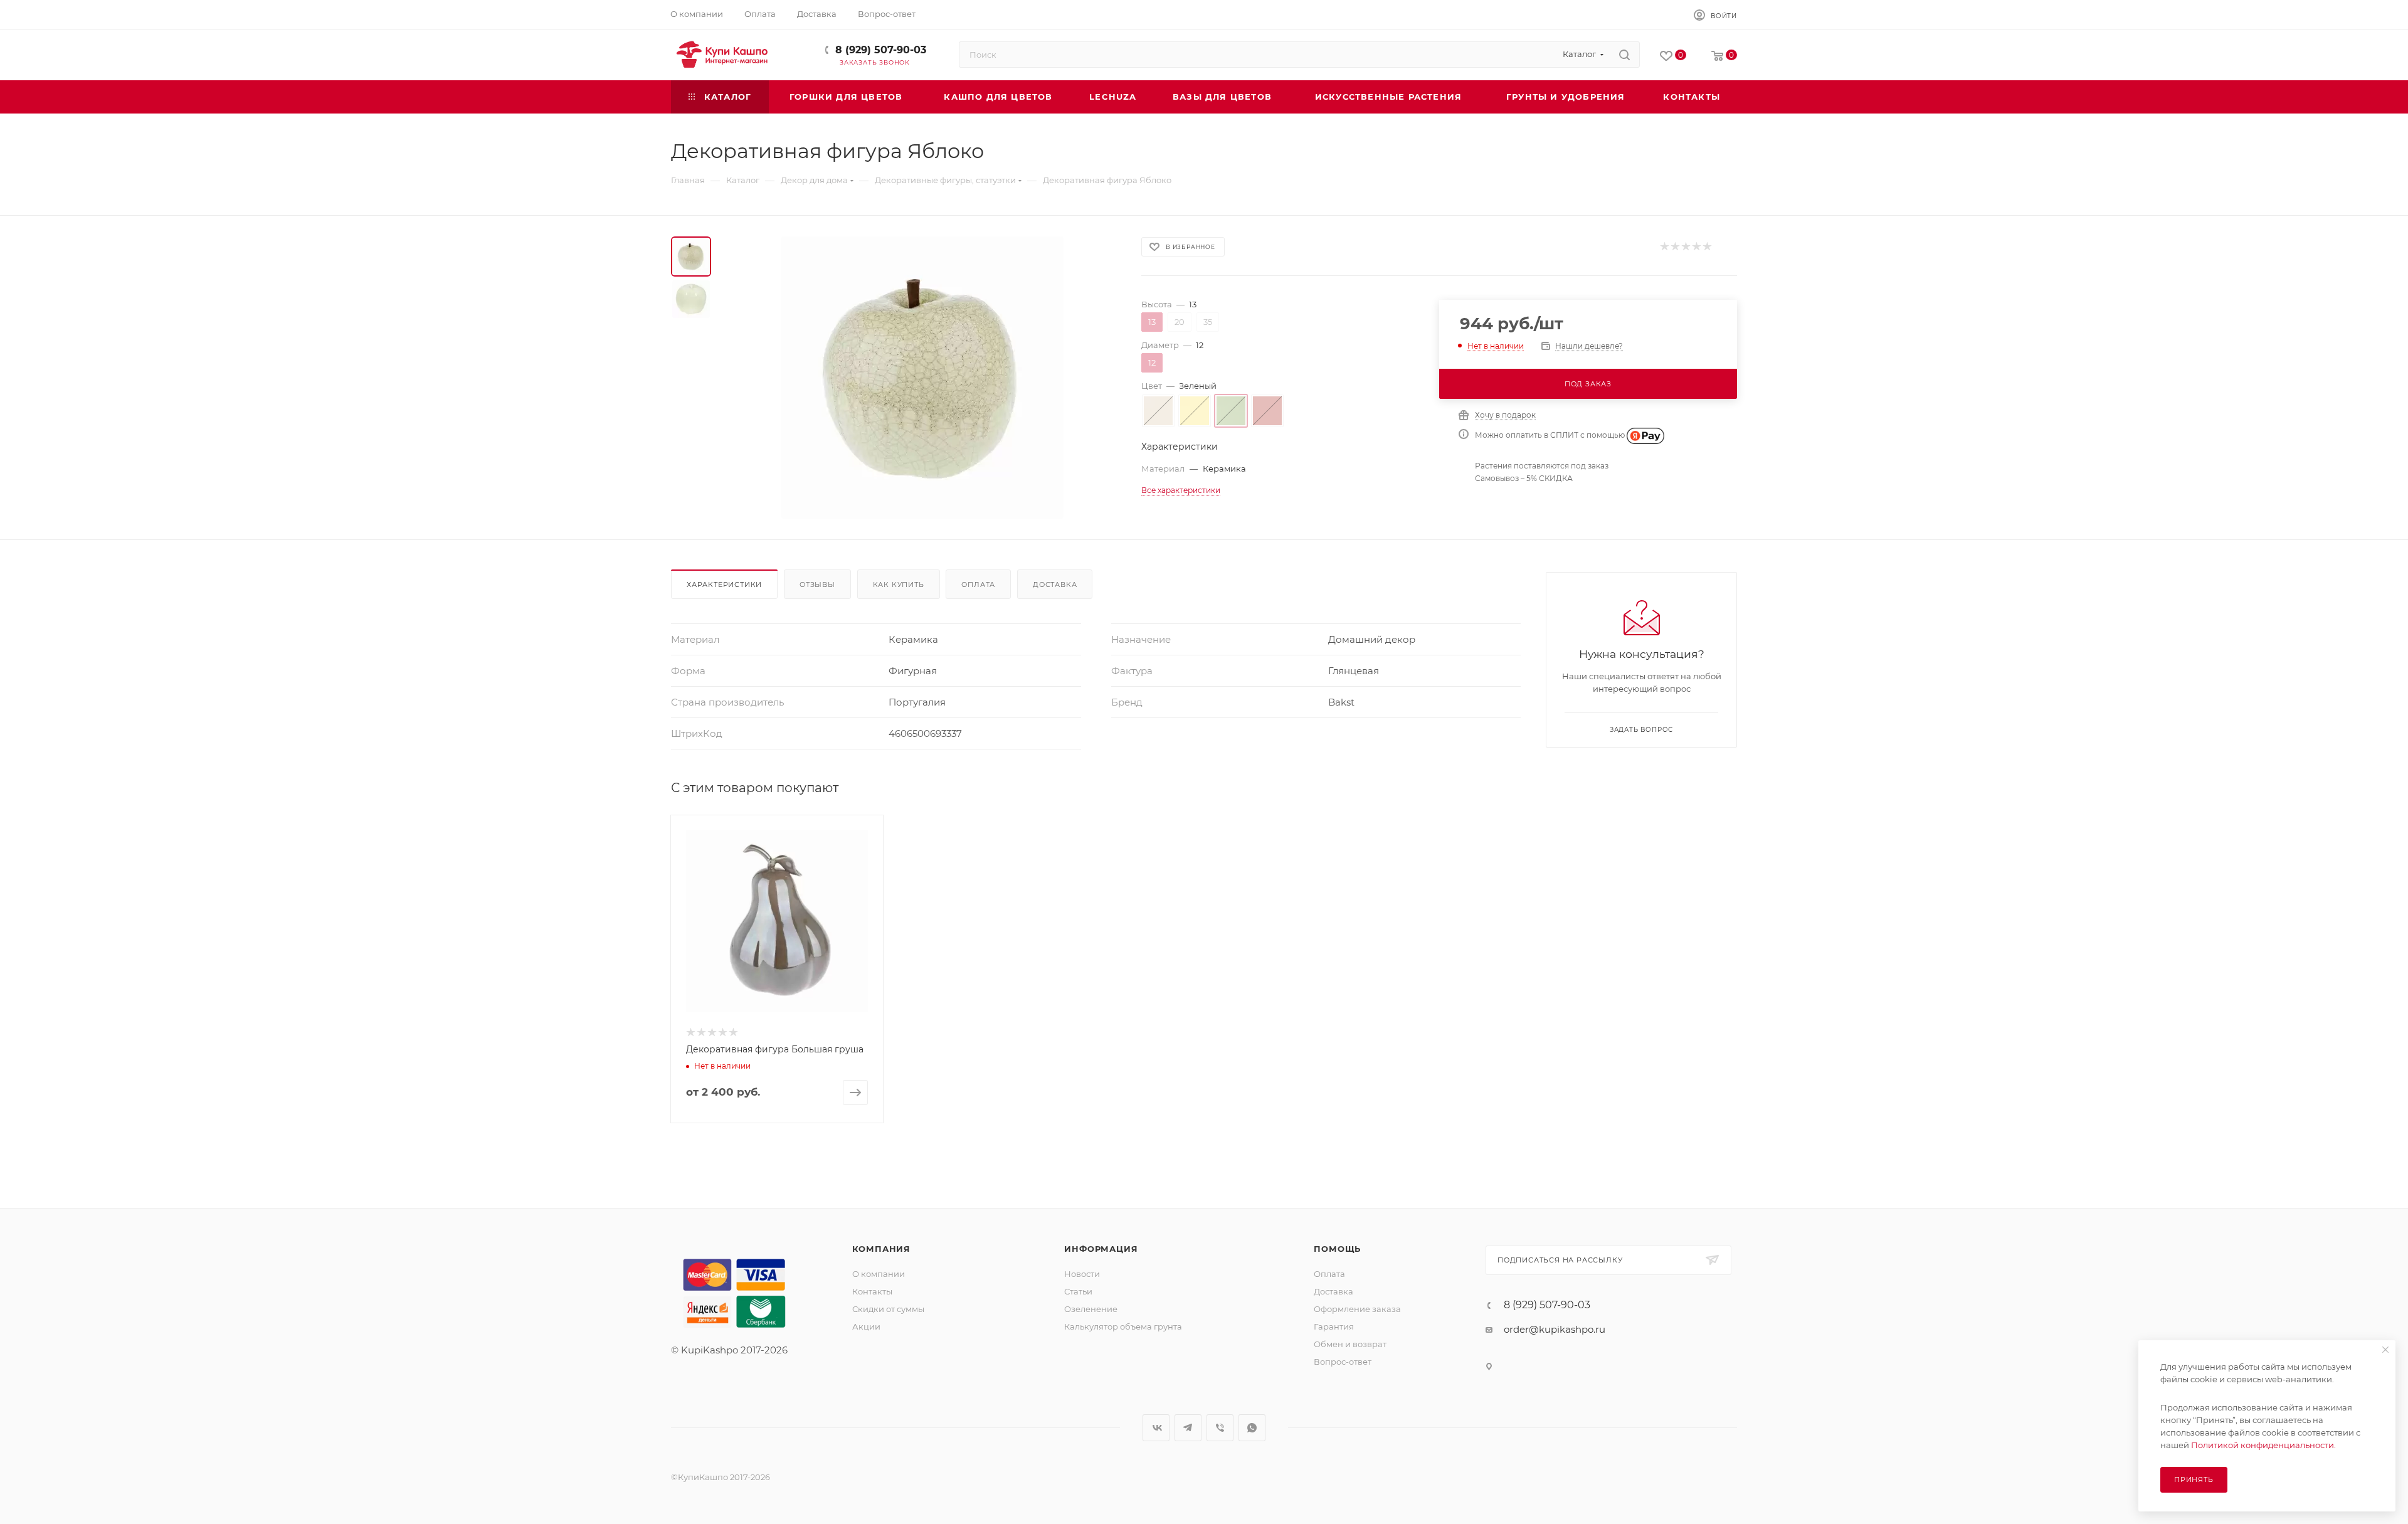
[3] (1685, 247)
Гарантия (1334, 1326)
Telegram (1188, 1428)
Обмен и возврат (1350, 1344)
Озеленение (1091, 1309)
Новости (1082, 1274)
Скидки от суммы (888, 1309)
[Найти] (1624, 55)
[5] (1707, 247)
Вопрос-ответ (1343, 1362)
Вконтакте (1156, 1428)
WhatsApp (1252, 1428)
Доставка (1055, 585)
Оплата (978, 585)
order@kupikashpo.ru (1555, 1329)
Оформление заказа (1357, 1309)
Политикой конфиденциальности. (2263, 1445)
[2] (1675, 247)
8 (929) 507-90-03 (881, 50)
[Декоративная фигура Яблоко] (922, 378)
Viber (1220, 1428)
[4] (1696, 247)
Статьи (1078, 1291)
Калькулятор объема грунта (1123, 1326)
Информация (1101, 1249)
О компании (879, 1274)
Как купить (899, 585)
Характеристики (724, 585)
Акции (866, 1326)
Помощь (1337, 1249)
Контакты (872, 1291)
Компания (881, 1249)
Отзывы (817, 585)
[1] (1664, 247)
